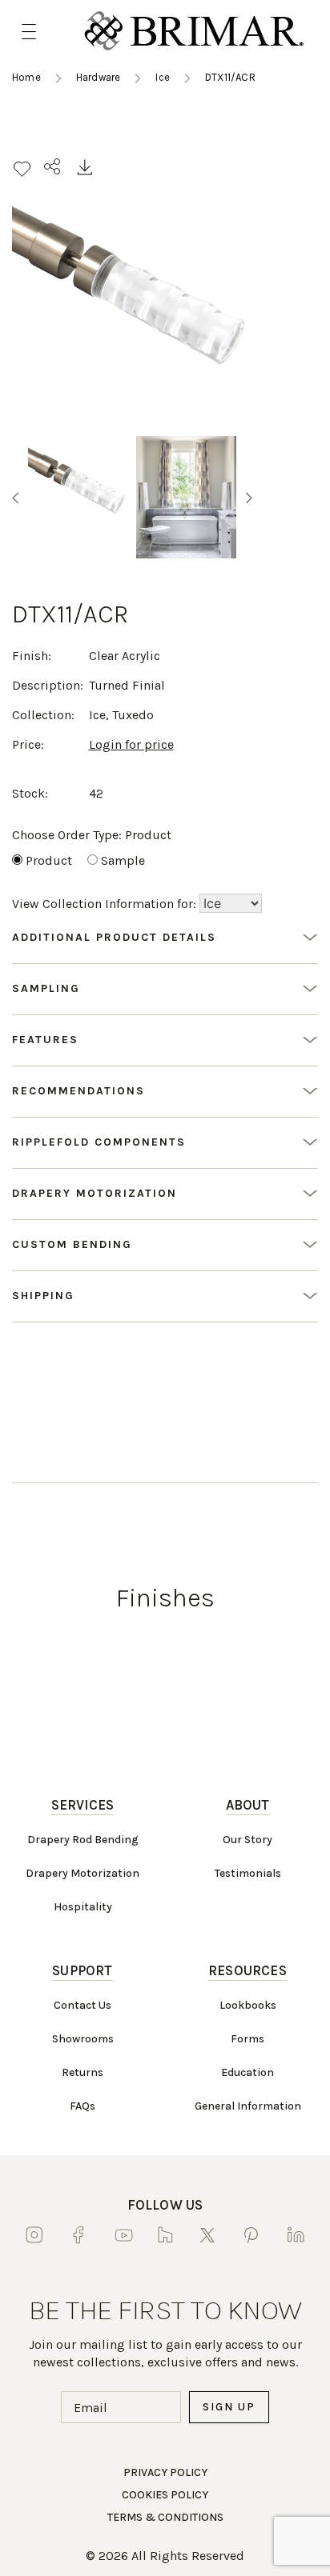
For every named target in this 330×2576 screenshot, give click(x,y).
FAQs (82, 2106)
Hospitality (83, 1907)
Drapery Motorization (82, 1873)
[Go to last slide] (15, 498)
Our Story (247, 1840)
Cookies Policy (165, 2495)
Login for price (131, 744)
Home (26, 77)
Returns (82, 2072)
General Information (248, 2106)
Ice (163, 77)
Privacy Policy (165, 2472)
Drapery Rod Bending (83, 1840)
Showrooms (83, 2039)
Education (247, 2072)
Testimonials (248, 1873)
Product (49, 860)
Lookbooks (248, 2005)
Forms (247, 2039)
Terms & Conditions (165, 2517)
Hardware (99, 77)
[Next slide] (249, 498)
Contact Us (82, 2005)
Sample (123, 860)
